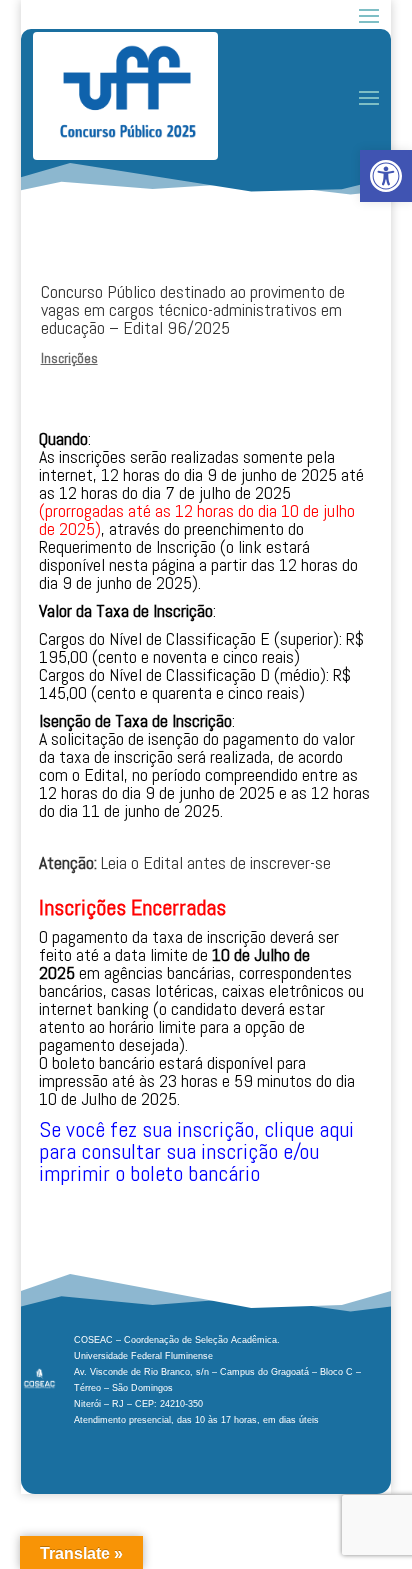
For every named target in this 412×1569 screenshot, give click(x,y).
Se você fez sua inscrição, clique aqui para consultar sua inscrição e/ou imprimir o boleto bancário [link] (196, 1151)
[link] (386, 176)
